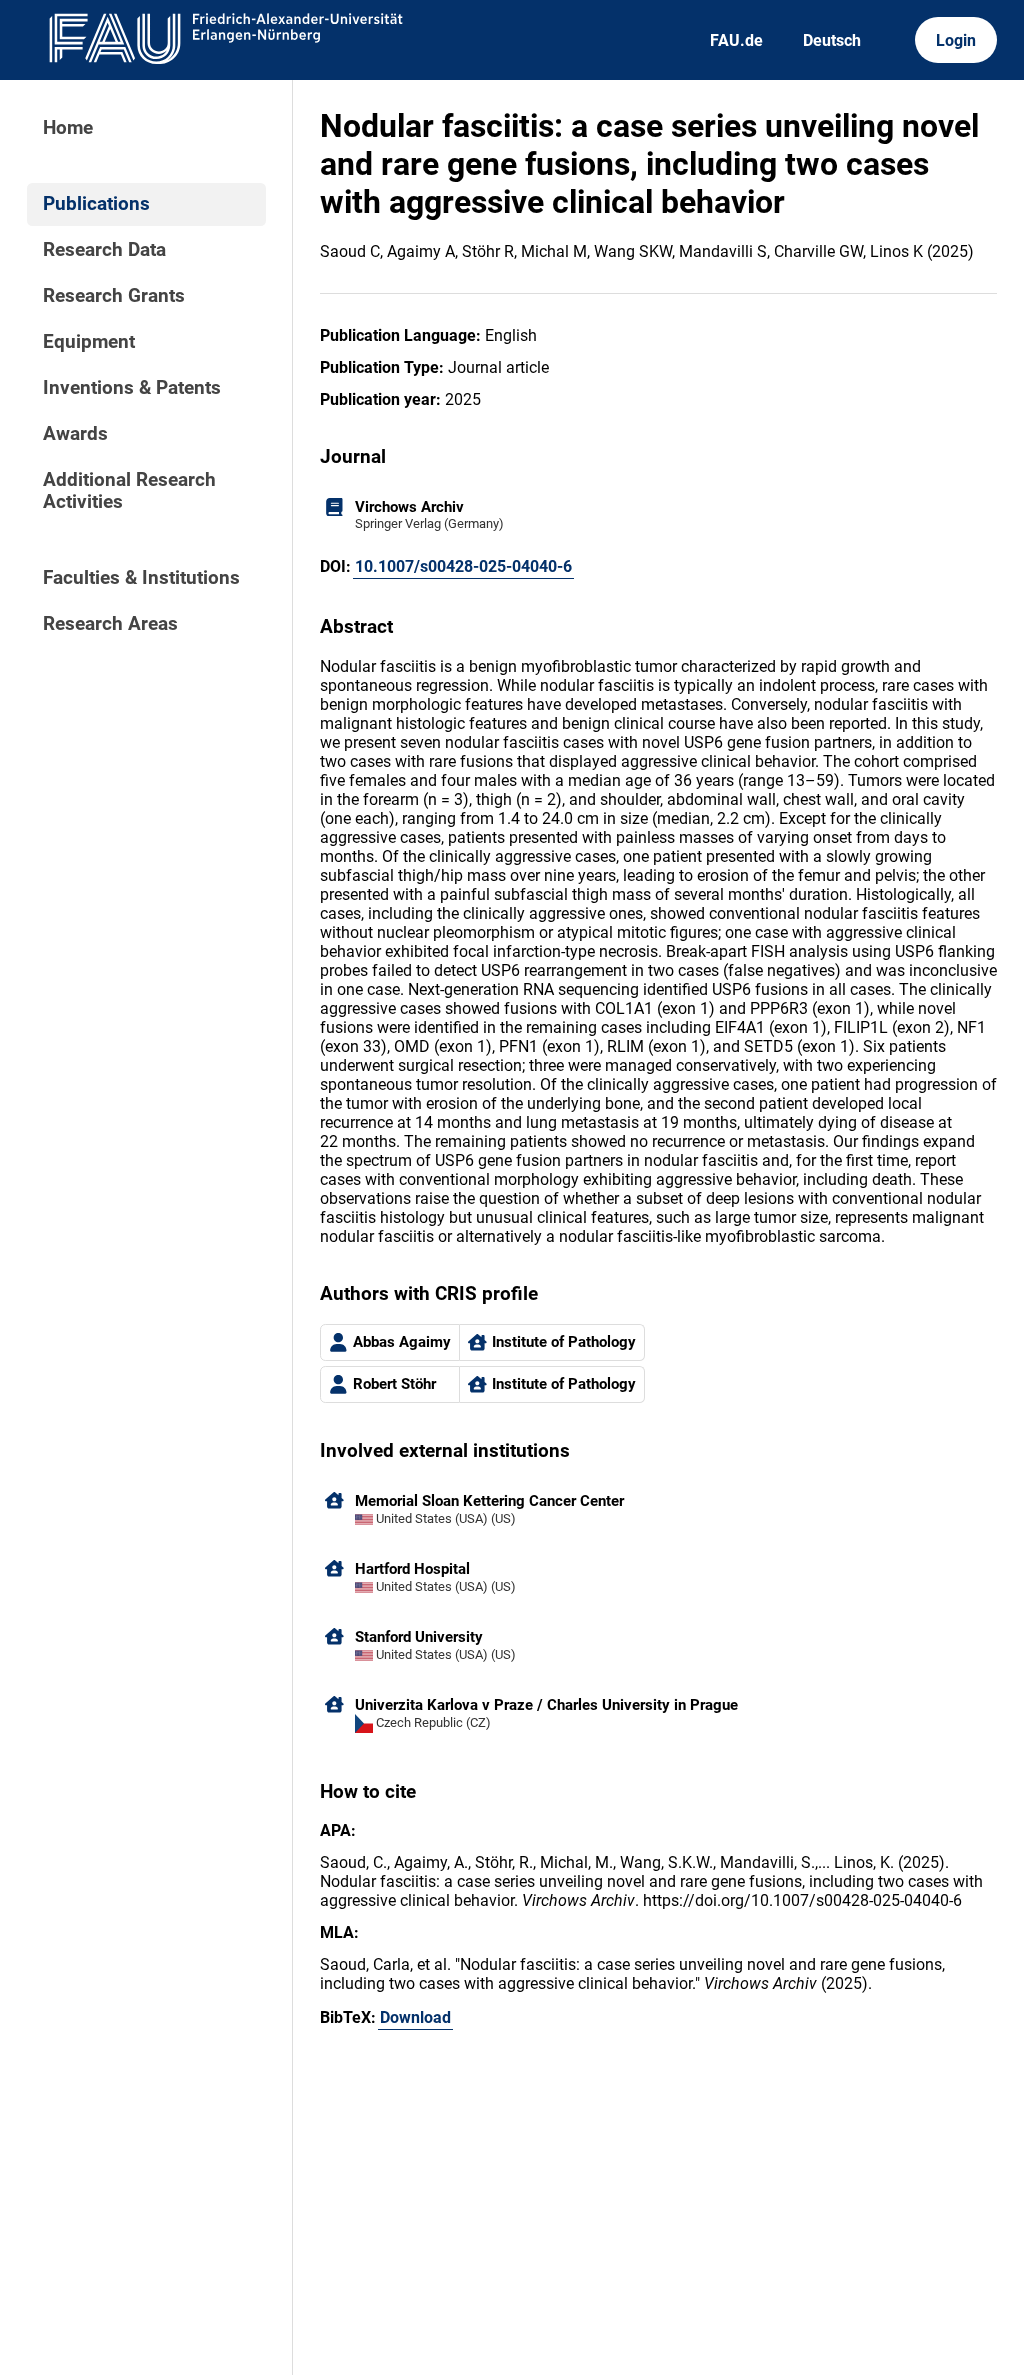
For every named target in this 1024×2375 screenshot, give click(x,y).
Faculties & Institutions (141, 578)
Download (415, 2017)
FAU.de (736, 40)
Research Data (104, 250)
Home (68, 128)
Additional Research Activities (129, 491)
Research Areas (110, 624)
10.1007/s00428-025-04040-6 (463, 566)
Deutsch (832, 40)
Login (956, 40)
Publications (96, 204)
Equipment (89, 342)
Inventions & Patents (132, 388)
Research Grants (114, 296)
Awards (75, 434)
